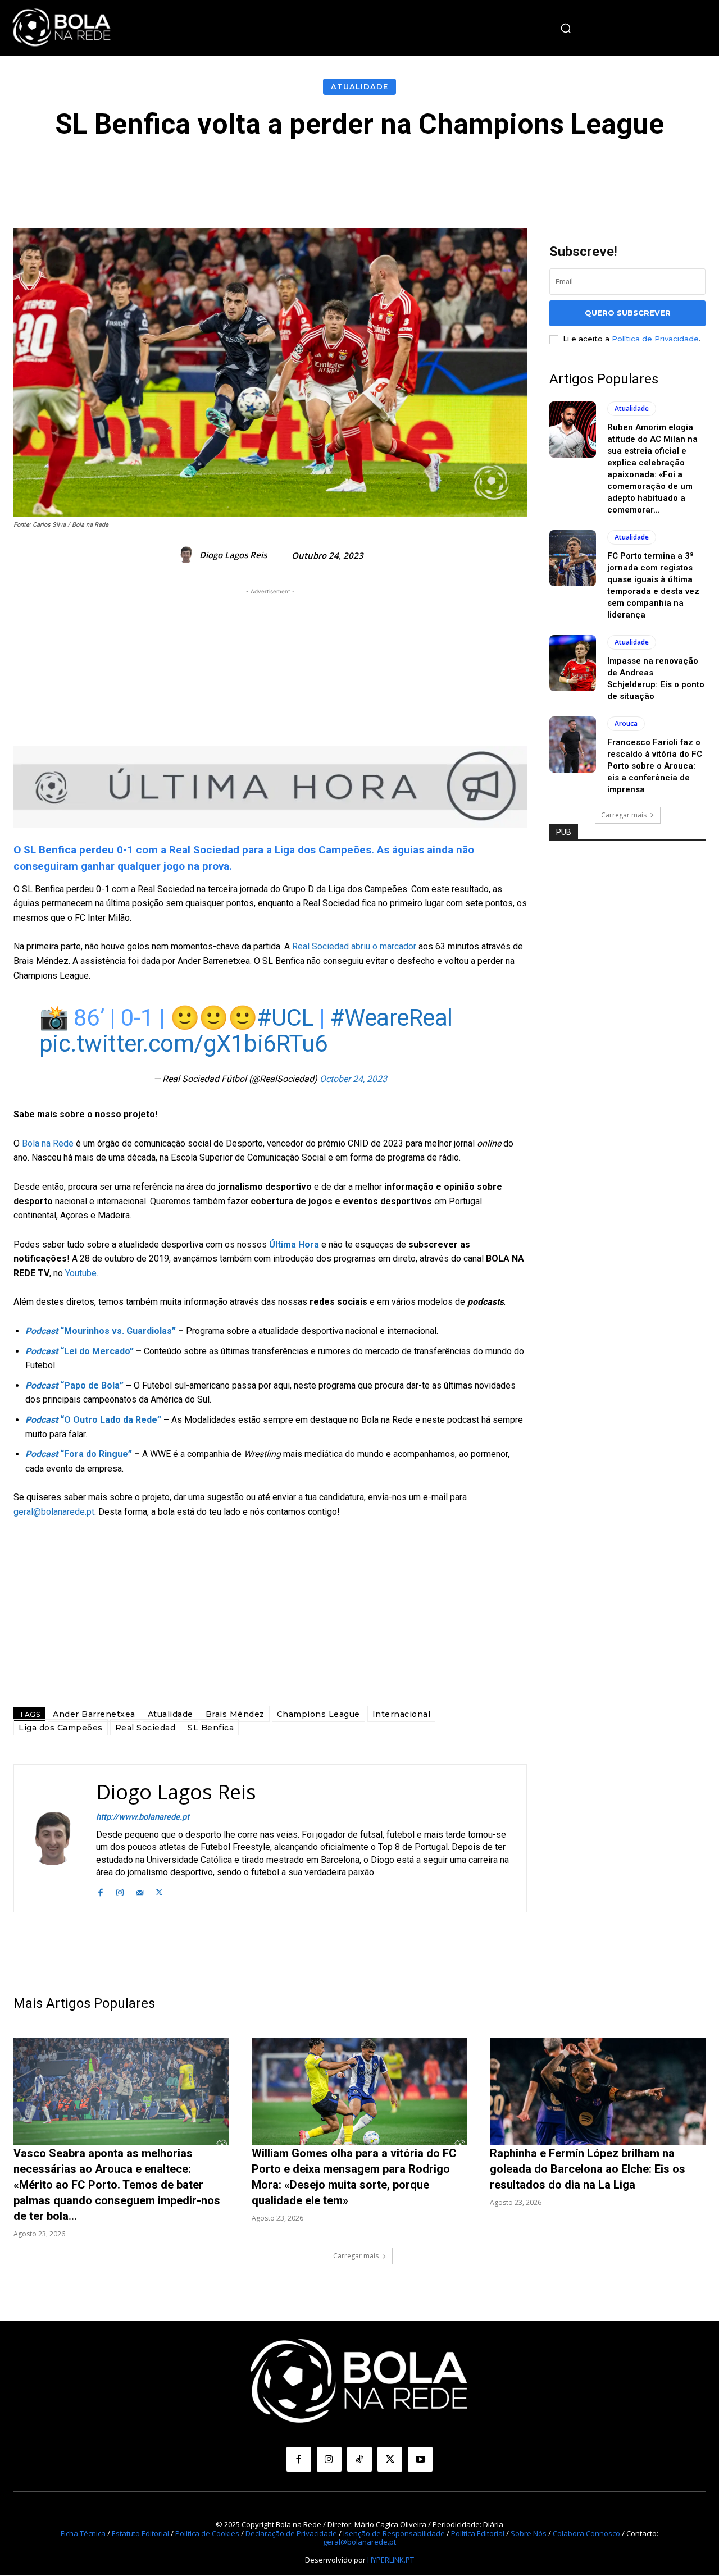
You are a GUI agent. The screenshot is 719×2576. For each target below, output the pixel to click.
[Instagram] (120, 1891)
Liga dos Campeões (61, 1728)
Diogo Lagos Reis (233, 555)
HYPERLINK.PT (391, 2560)
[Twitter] (159, 1891)
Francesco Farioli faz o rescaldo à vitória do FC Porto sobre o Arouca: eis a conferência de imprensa (655, 766)
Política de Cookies (207, 2533)
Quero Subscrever (628, 313)
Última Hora (294, 1244)
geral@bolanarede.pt (54, 1512)
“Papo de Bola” (74, 1385)
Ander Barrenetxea (94, 1714)
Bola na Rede (48, 1143)
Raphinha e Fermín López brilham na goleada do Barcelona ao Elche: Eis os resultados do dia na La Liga (588, 2169)
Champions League (318, 1714)
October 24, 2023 (353, 1079)
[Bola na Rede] (62, 28)
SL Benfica (211, 1728)
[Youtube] (420, 2459)
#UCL (285, 1018)
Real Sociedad (145, 1728)
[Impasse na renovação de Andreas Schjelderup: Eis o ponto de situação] (573, 663)
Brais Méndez (235, 1714)
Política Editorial (478, 2533)
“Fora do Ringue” (79, 1454)
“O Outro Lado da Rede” (93, 1420)
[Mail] (140, 1891)
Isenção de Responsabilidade (394, 2533)
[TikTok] (359, 2459)
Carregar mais (624, 815)
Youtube (81, 1273)
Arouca (626, 723)
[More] (612, 173)
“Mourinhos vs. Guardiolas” (101, 1331)
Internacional (402, 1714)
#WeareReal (392, 1018)
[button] (566, 28)
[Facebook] (100, 1891)
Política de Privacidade (655, 339)
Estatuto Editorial (140, 2533)
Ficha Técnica (83, 2533)
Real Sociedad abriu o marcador (354, 946)
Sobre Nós (529, 2533)
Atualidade (359, 86)
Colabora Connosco (586, 2533)
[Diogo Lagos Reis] (188, 555)
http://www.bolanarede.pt (143, 1817)
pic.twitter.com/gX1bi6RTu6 (184, 1043)
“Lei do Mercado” (79, 1351)
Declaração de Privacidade (291, 2533)
